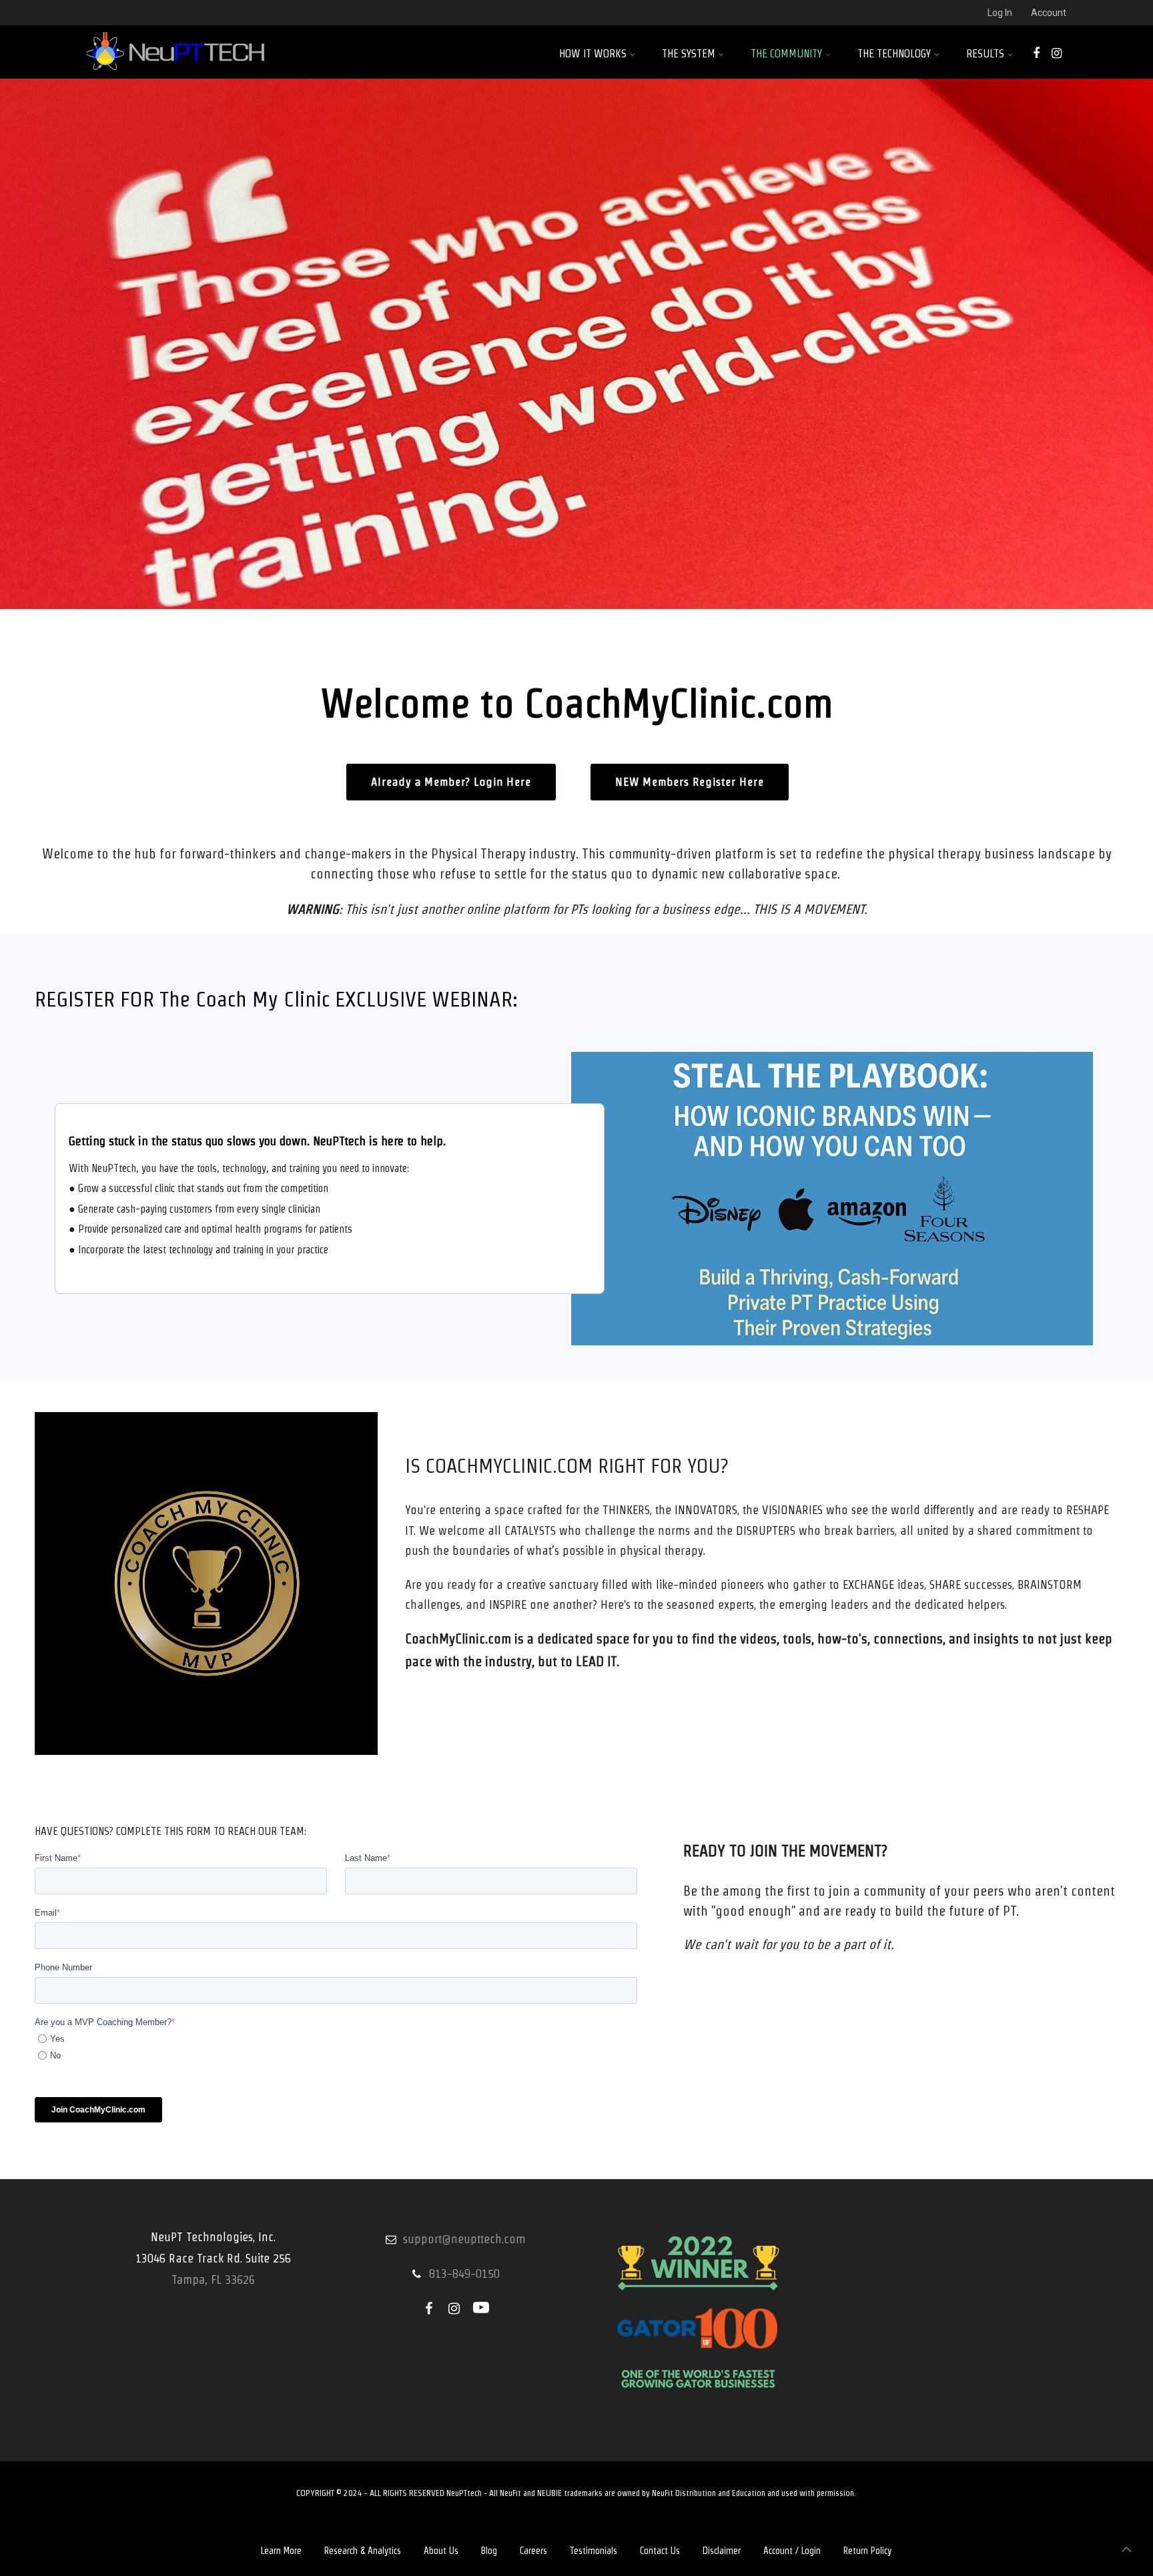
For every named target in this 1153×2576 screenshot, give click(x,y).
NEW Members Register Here (690, 782)
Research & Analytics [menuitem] (363, 2551)
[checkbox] (336, 2047)
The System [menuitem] (689, 54)
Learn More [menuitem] (281, 2551)
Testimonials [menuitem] (594, 2551)
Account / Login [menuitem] (792, 2551)
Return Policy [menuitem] (867, 2551)
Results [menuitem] (985, 54)
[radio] (338, 2039)
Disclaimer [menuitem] (722, 2551)
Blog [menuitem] (489, 2551)
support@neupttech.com (464, 2239)
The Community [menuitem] (786, 54)
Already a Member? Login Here (451, 782)
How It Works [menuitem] (593, 54)
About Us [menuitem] (441, 2551)
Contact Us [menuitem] (660, 2551)
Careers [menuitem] (533, 2551)
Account (1049, 13)
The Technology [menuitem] (894, 54)
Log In (1000, 13)
